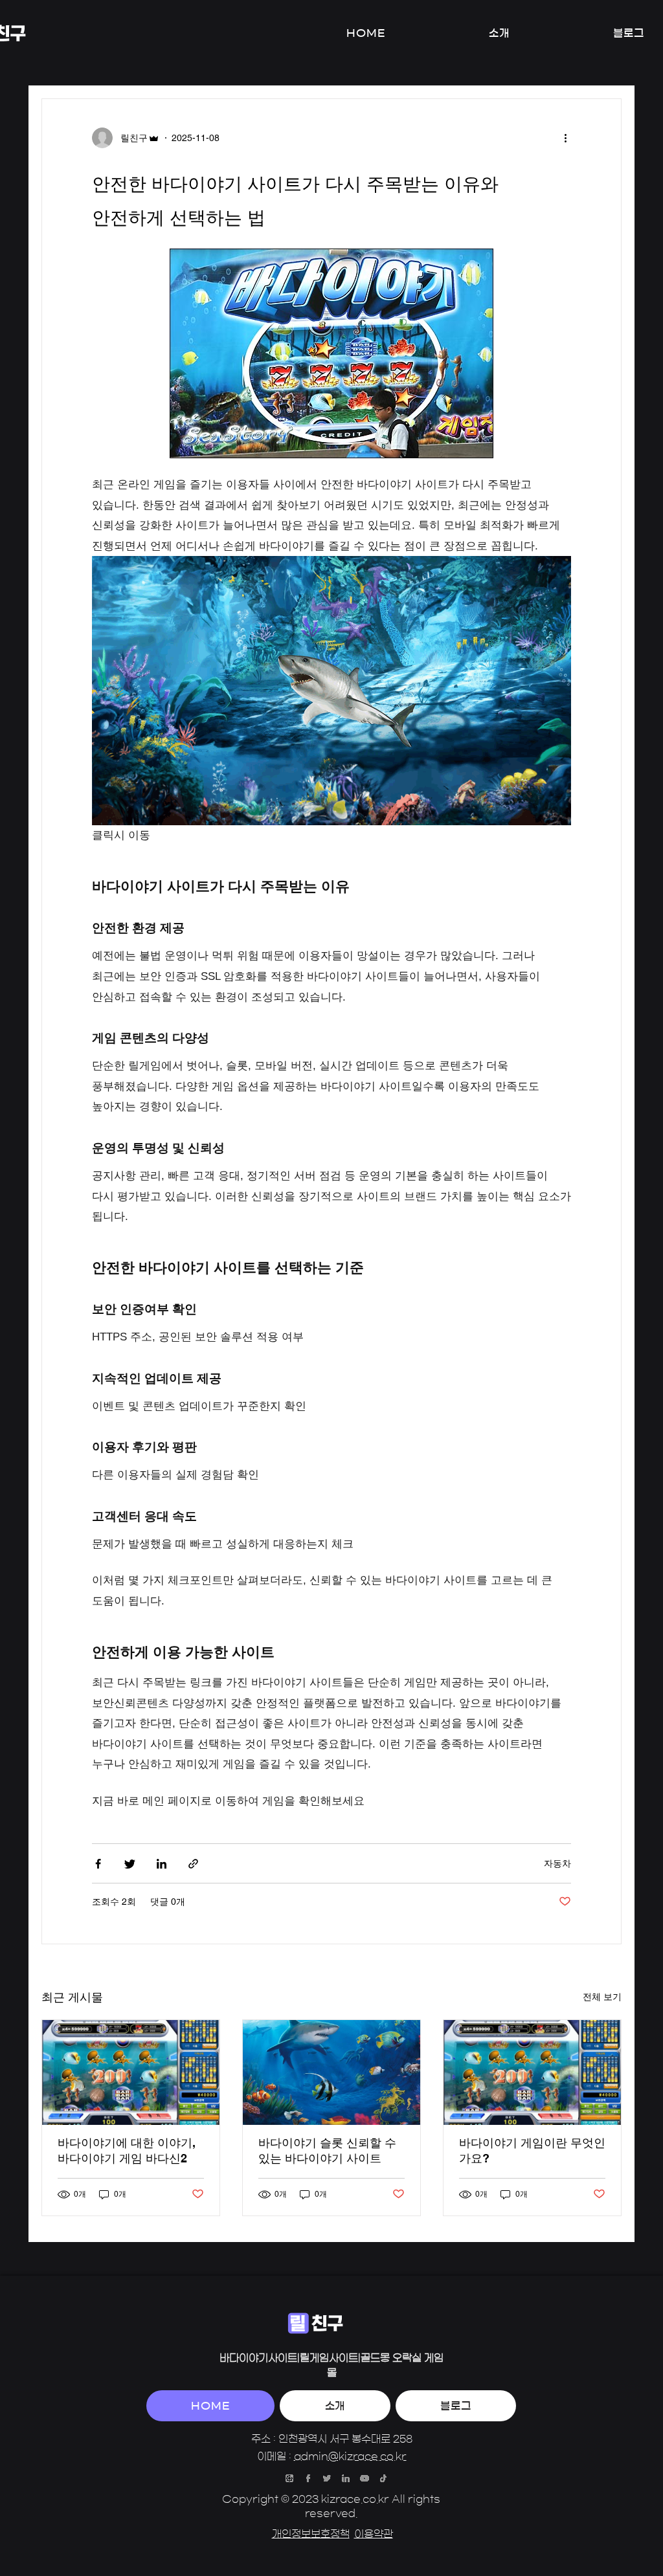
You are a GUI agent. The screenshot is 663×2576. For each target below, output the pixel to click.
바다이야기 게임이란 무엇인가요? (532, 2150)
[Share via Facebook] (98, 1864)
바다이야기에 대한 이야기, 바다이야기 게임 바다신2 (127, 2150)
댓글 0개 (168, 1902)
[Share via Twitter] (130, 1864)
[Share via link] (193, 1864)
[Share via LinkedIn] (162, 1864)
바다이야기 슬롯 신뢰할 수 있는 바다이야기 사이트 (327, 2150)
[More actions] (570, 138)
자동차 (557, 1863)
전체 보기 (602, 1997)
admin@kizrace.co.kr (350, 2456)
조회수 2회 (114, 1902)
